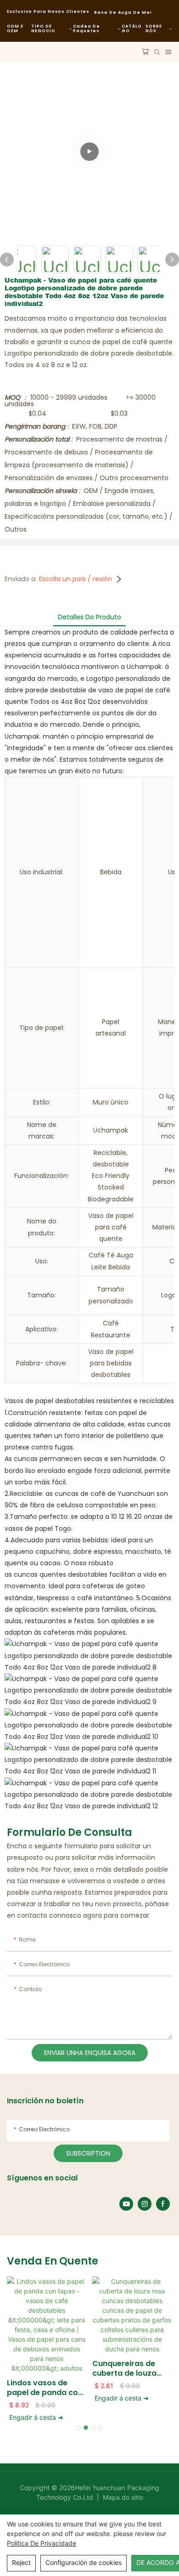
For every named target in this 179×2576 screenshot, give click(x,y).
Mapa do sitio (122, 2497)
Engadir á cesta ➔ (36, 2417)
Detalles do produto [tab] (89, 617)
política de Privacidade (42, 2543)
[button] (78, 2428)
